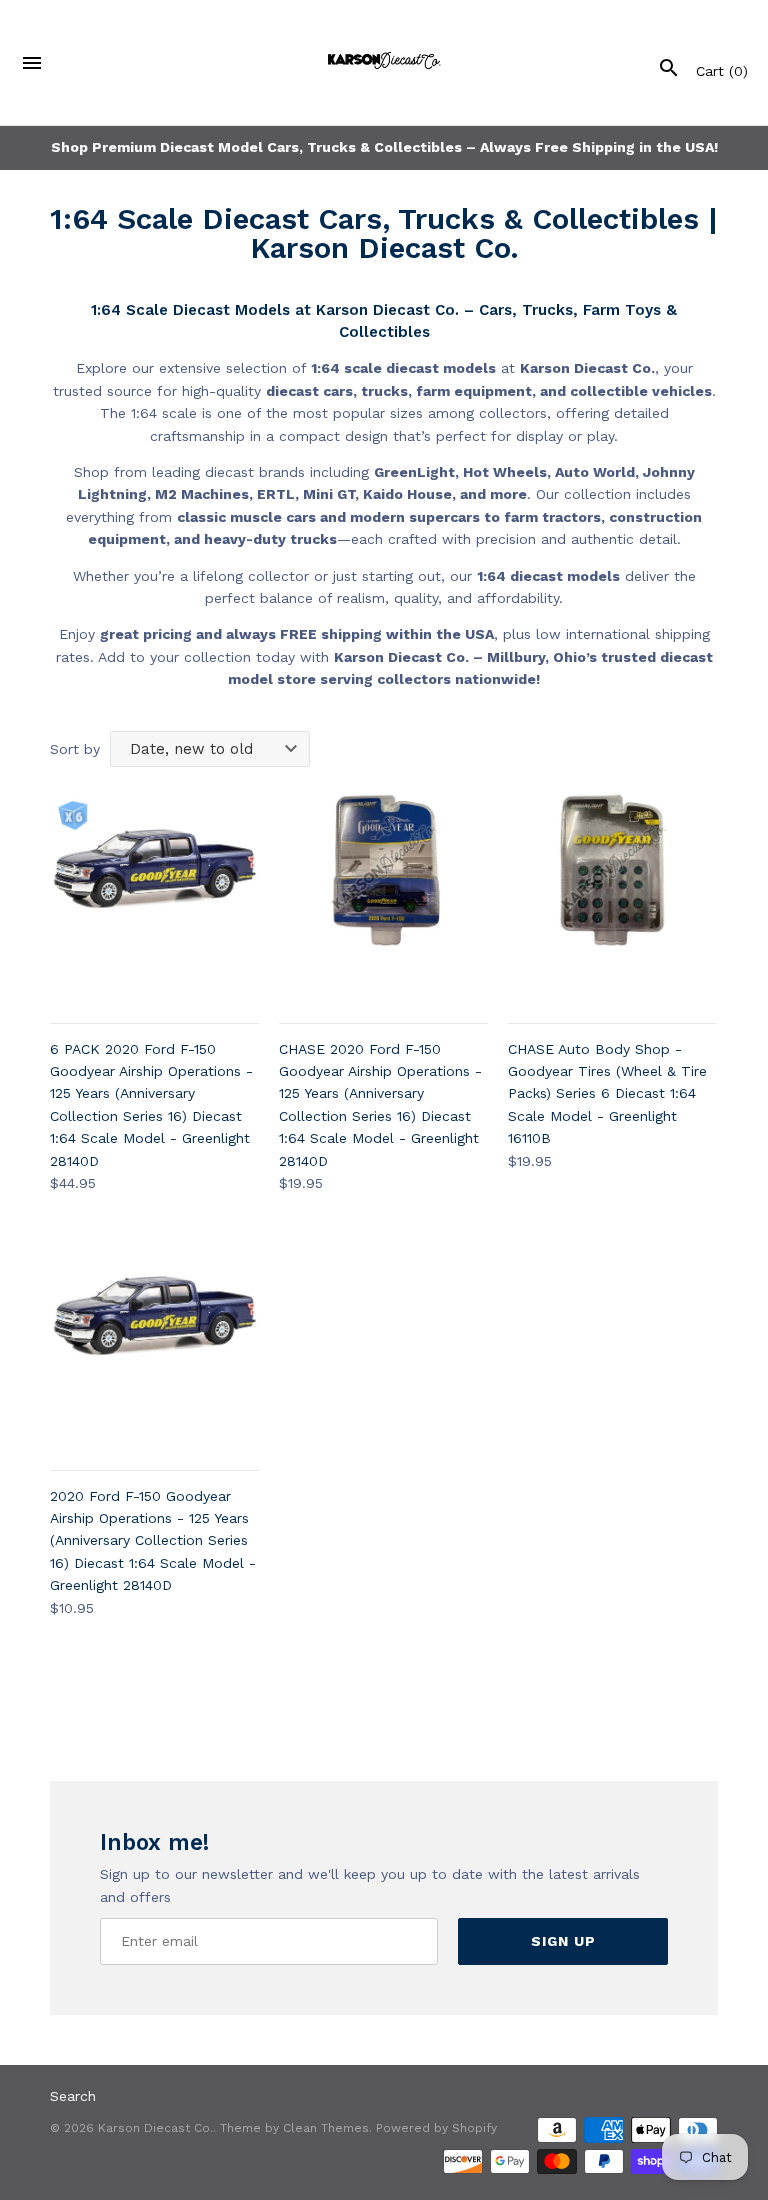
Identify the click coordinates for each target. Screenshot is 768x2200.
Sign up (563, 1941)
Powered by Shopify (436, 2128)
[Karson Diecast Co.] (384, 62)
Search (73, 2096)
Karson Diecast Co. (155, 2128)
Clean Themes (326, 2128)
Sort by (75, 749)
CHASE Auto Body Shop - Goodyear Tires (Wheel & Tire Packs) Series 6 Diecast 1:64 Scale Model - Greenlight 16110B (607, 1094)
